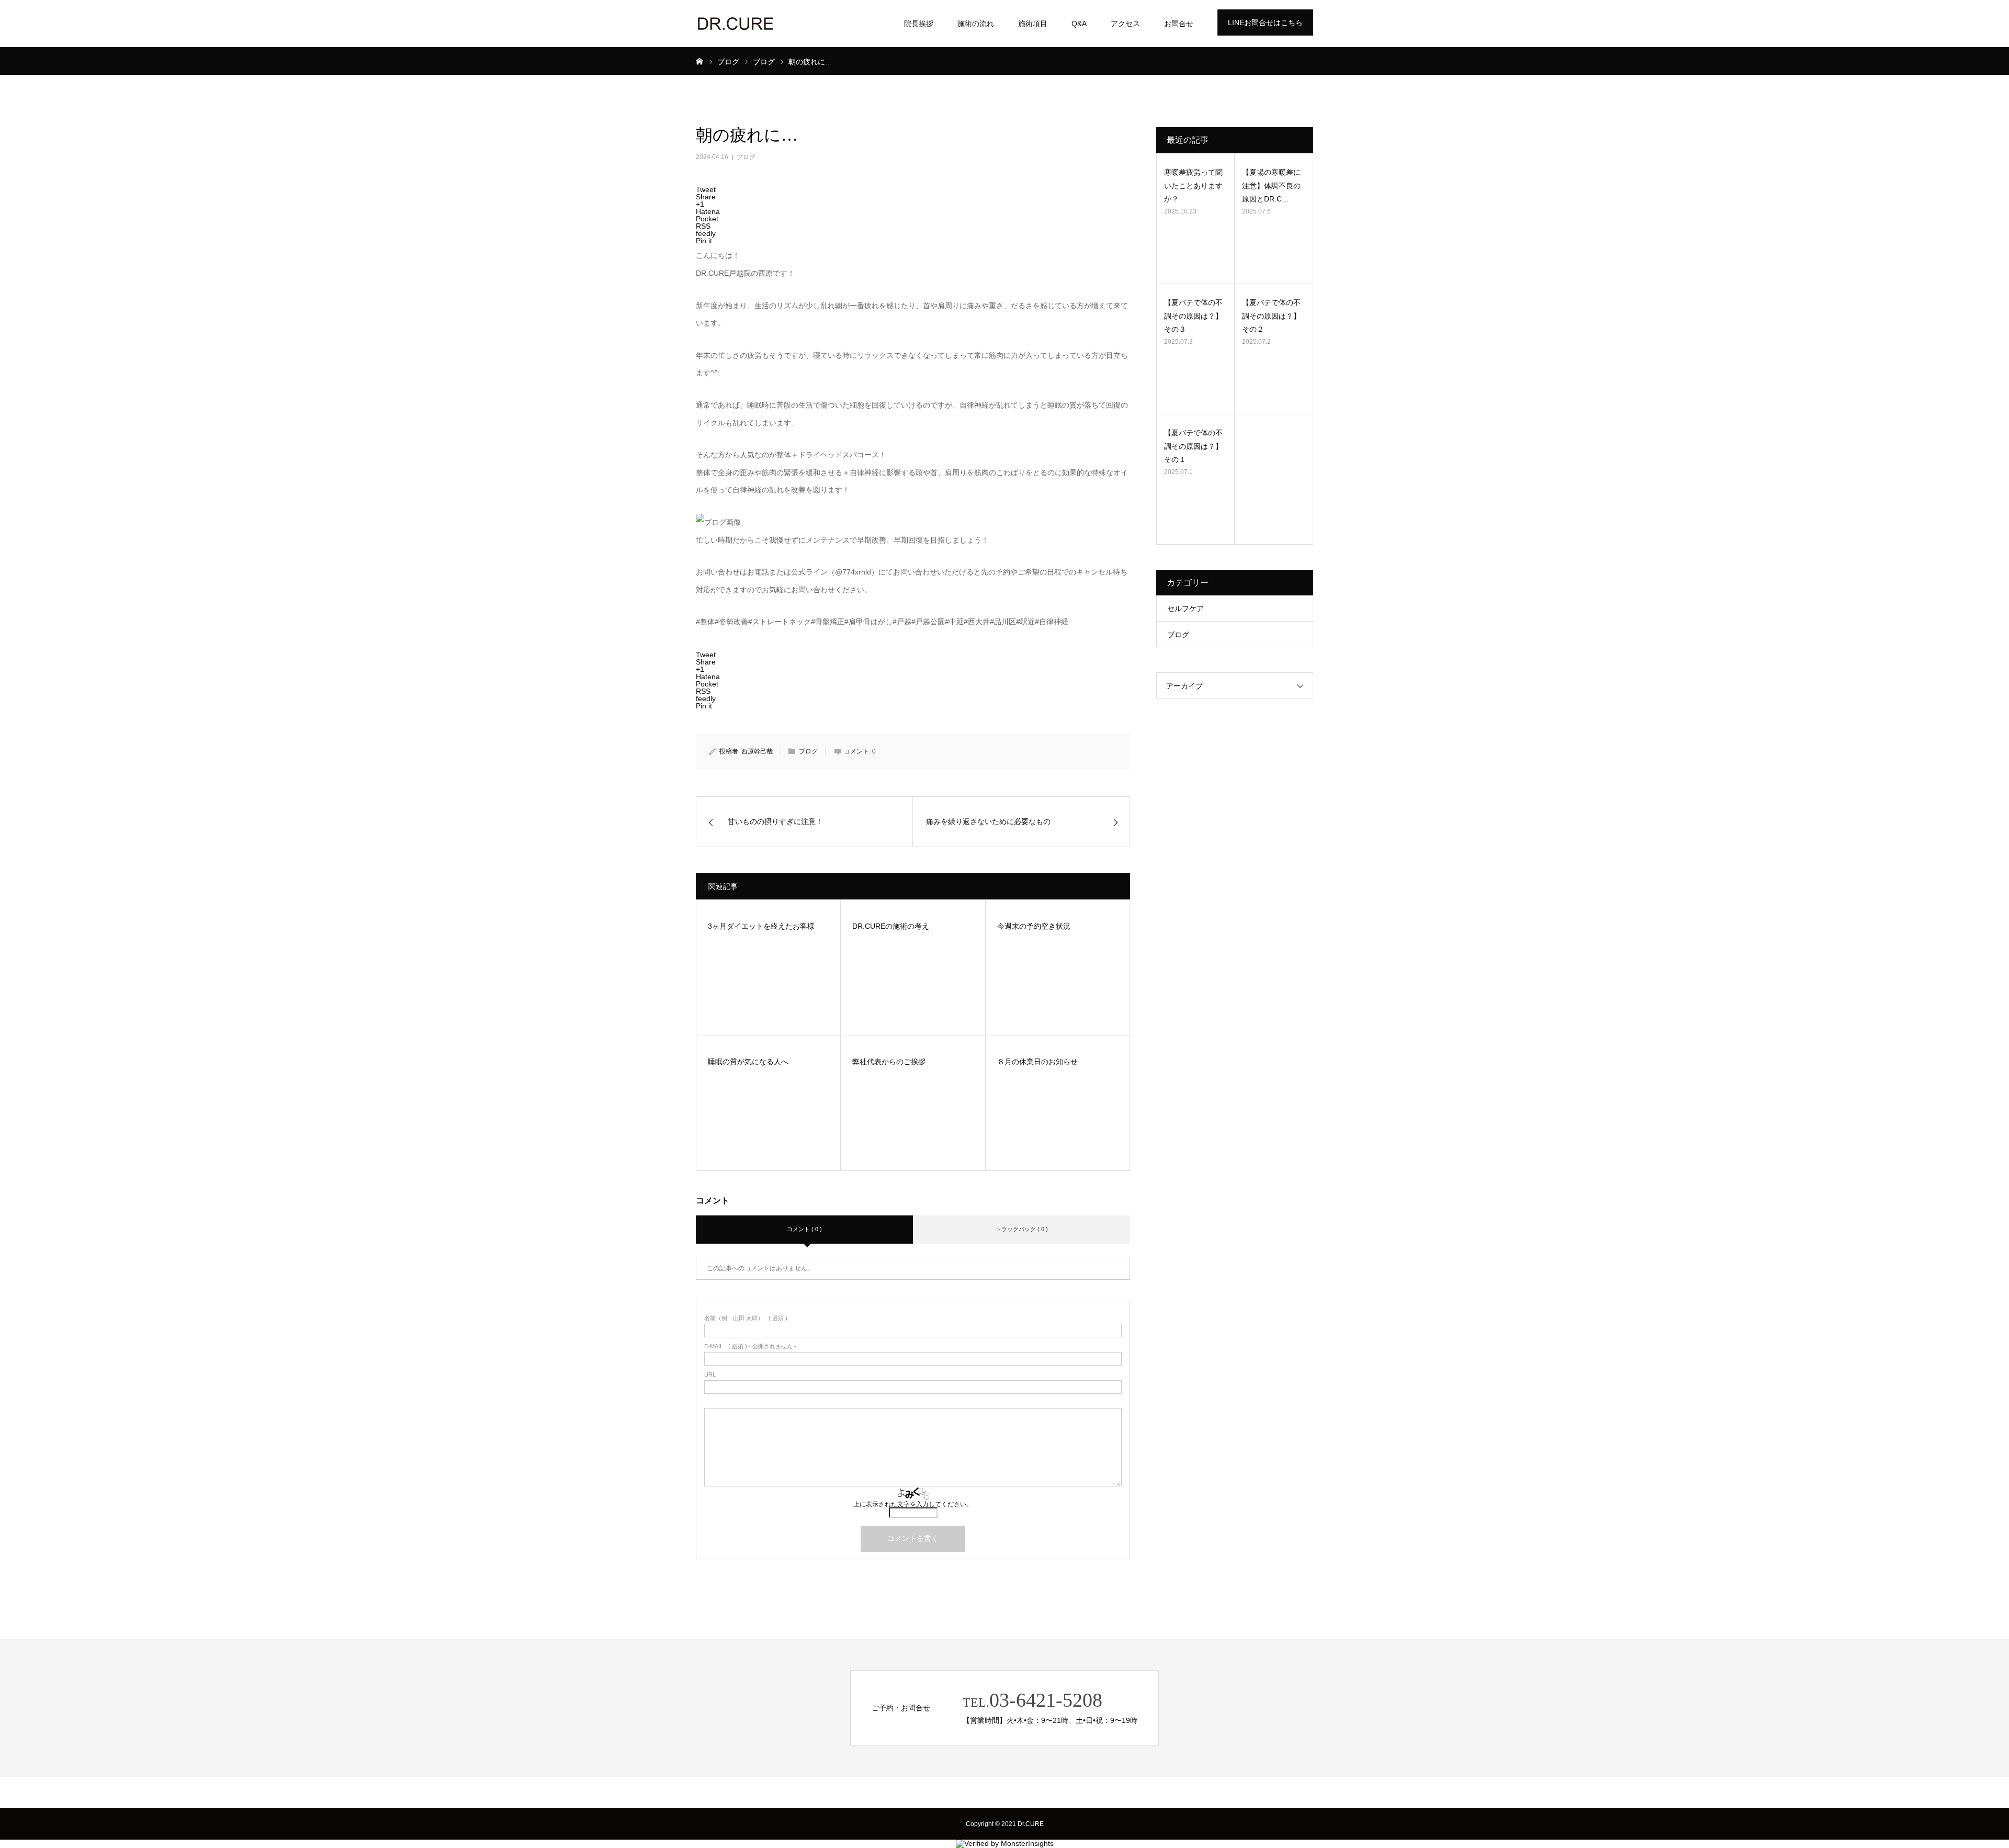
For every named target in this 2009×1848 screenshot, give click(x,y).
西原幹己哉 (757, 751)
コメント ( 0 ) (804, 1229)
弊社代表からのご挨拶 (889, 1062)
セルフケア (1186, 609)
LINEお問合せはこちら (1265, 22)
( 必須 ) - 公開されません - (750, 1346)
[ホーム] (699, 61)
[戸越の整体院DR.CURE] (735, 24)
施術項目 (1033, 24)
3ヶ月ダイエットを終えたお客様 (761, 926)
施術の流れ (976, 24)
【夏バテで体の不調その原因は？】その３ (1193, 315)
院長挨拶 (919, 24)
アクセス (1125, 24)
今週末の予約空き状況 (1034, 926)
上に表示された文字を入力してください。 (913, 1504)
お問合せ (1179, 24)
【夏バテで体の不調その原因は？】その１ (1193, 446)
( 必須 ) (746, 1318)
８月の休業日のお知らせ (1037, 1062)
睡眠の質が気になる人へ (748, 1062)
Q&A (1079, 24)
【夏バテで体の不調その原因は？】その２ (1271, 315)
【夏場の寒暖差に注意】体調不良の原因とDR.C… (1271, 185)
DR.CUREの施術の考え (891, 926)
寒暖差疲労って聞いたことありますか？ (1193, 185)
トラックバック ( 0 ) (1022, 1229)
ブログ (746, 157)
